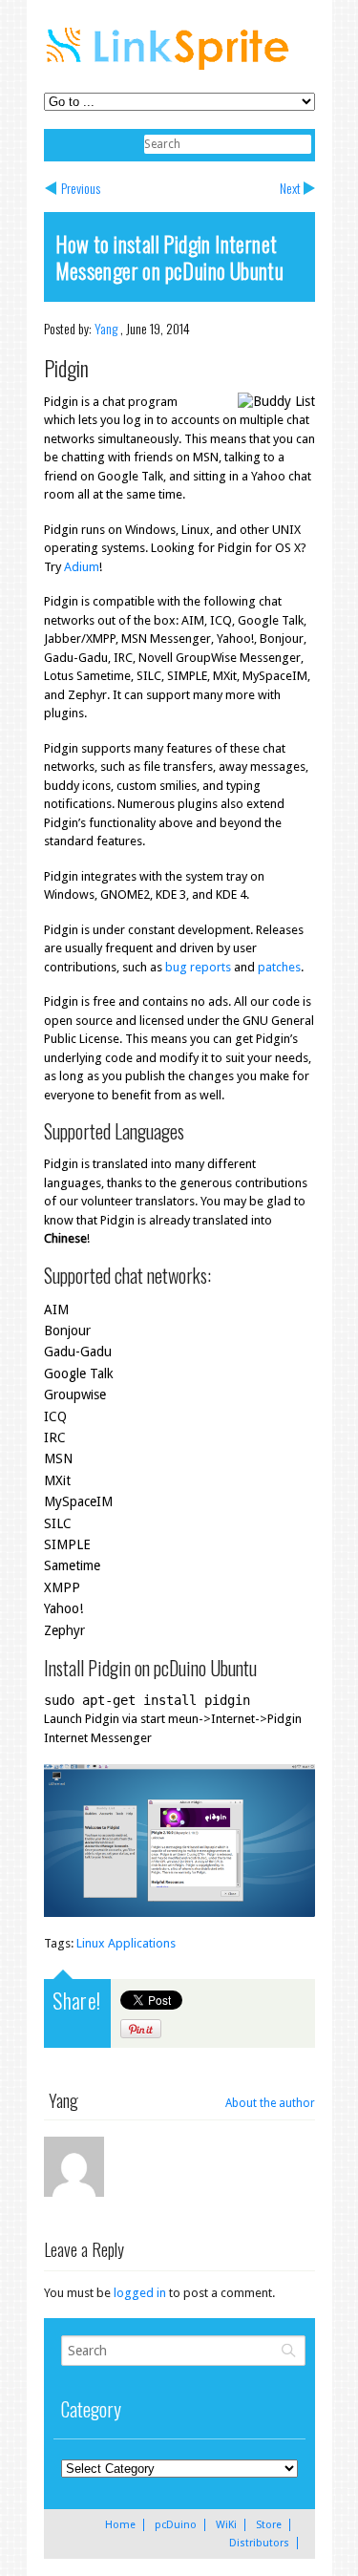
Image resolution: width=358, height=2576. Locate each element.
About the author (270, 2103)
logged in (140, 2293)
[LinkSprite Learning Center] (170, 72)
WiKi (226, 2525)
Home (120, 2525)
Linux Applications (126, 1943)
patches (279, 967)
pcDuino (176, 2525)
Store (269, 2525)
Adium (82, 567)
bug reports (198, 967)
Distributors (259, 2543)
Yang (106, 328)
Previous (81, 188)
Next (290, 188)
